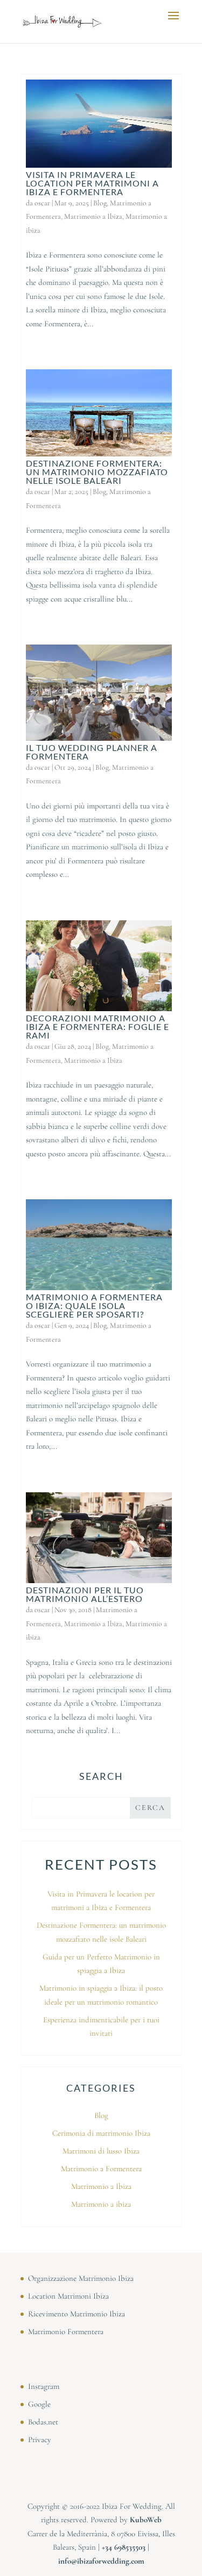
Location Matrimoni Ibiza (68, 2296)
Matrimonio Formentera (66, 2331)
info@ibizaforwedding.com (101, 2561)
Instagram (44, 2386)
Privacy (40, 2439)
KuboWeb (146, 2520)
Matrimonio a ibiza (101, 2204)
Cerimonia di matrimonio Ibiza (101, 2133)
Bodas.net (43, 2422)
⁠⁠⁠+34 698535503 (124, 2547)
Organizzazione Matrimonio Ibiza (81, 2278)
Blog (100, 203)
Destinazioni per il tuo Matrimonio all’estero (85, 1594)
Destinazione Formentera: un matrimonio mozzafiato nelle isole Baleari (97, 472)
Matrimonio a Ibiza (93, 216)
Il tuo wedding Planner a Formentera (92, 752)
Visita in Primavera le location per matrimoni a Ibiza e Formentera (92, 183)
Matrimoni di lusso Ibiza (101, 2151)
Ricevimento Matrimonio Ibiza (76, 2314)
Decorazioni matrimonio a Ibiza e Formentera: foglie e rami (97, 1026)
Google (39, 2404)
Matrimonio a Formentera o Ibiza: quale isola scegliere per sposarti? (94, 1305)
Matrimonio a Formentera (101, 2169)
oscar (42, 203)
